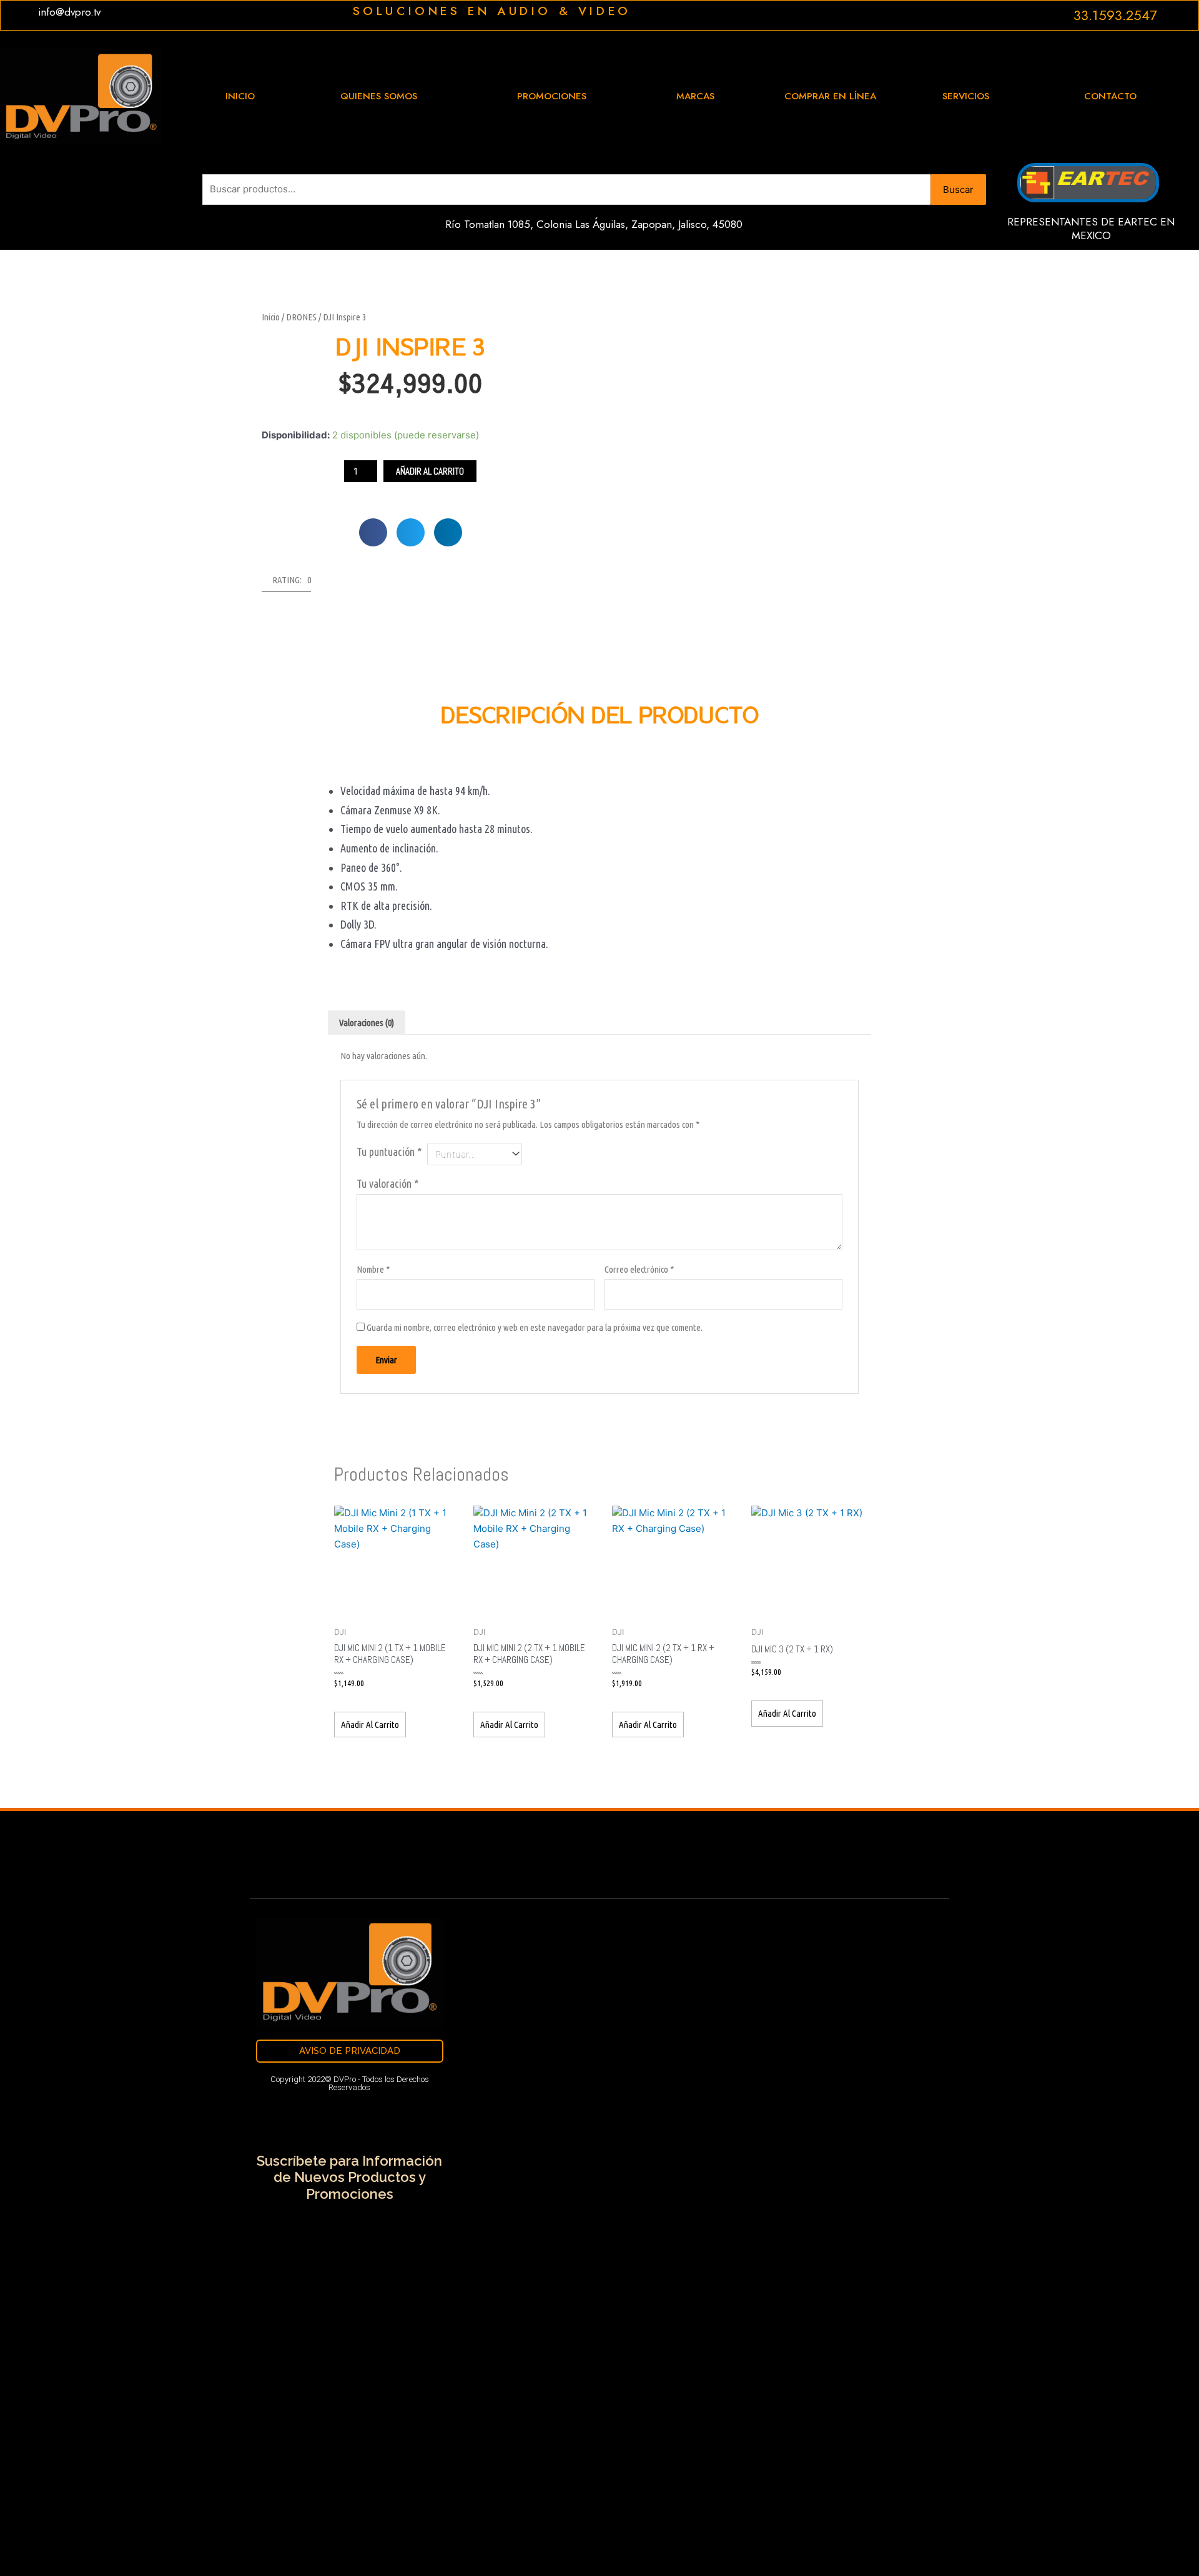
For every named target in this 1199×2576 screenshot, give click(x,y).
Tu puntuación (389, 1152)
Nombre (373, 1269)
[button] (373, 532)
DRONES (301, 317)
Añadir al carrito (430, 471)
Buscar (958, 190)
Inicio (271, 317)
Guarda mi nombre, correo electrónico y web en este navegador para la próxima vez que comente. (535, 1327)
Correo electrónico (639, 1269)
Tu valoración (387, 1183)
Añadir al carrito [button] (370, 1725)
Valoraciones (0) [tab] (367, 1023)
